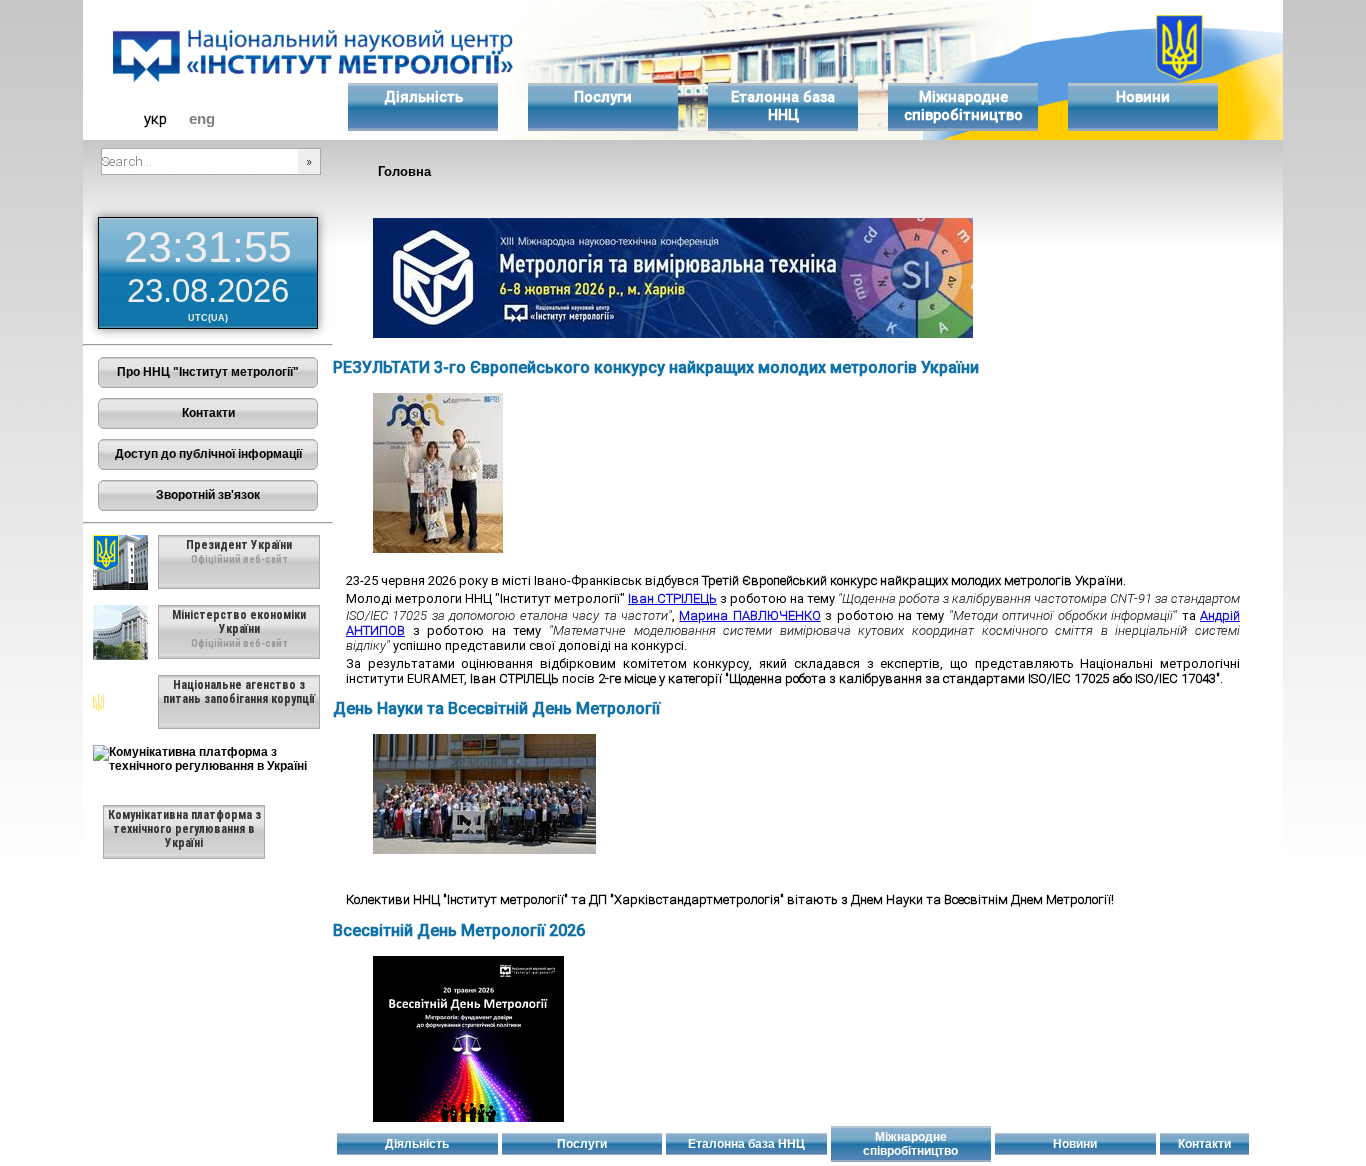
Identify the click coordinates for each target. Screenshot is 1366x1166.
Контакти (208, 413)
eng (202, 119)
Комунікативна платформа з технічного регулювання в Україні (184, 829)
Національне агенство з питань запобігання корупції (239, 692)
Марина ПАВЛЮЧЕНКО (749, 615)
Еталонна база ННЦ (783, 106)
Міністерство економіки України (239, 622)
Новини (1143, 97)
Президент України (239, 545)
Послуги (603, 97)
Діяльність (423, 97)
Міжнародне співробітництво (963, 106)
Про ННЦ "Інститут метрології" (208, 372)
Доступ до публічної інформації (208, 454)
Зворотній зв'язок (208, 495)
